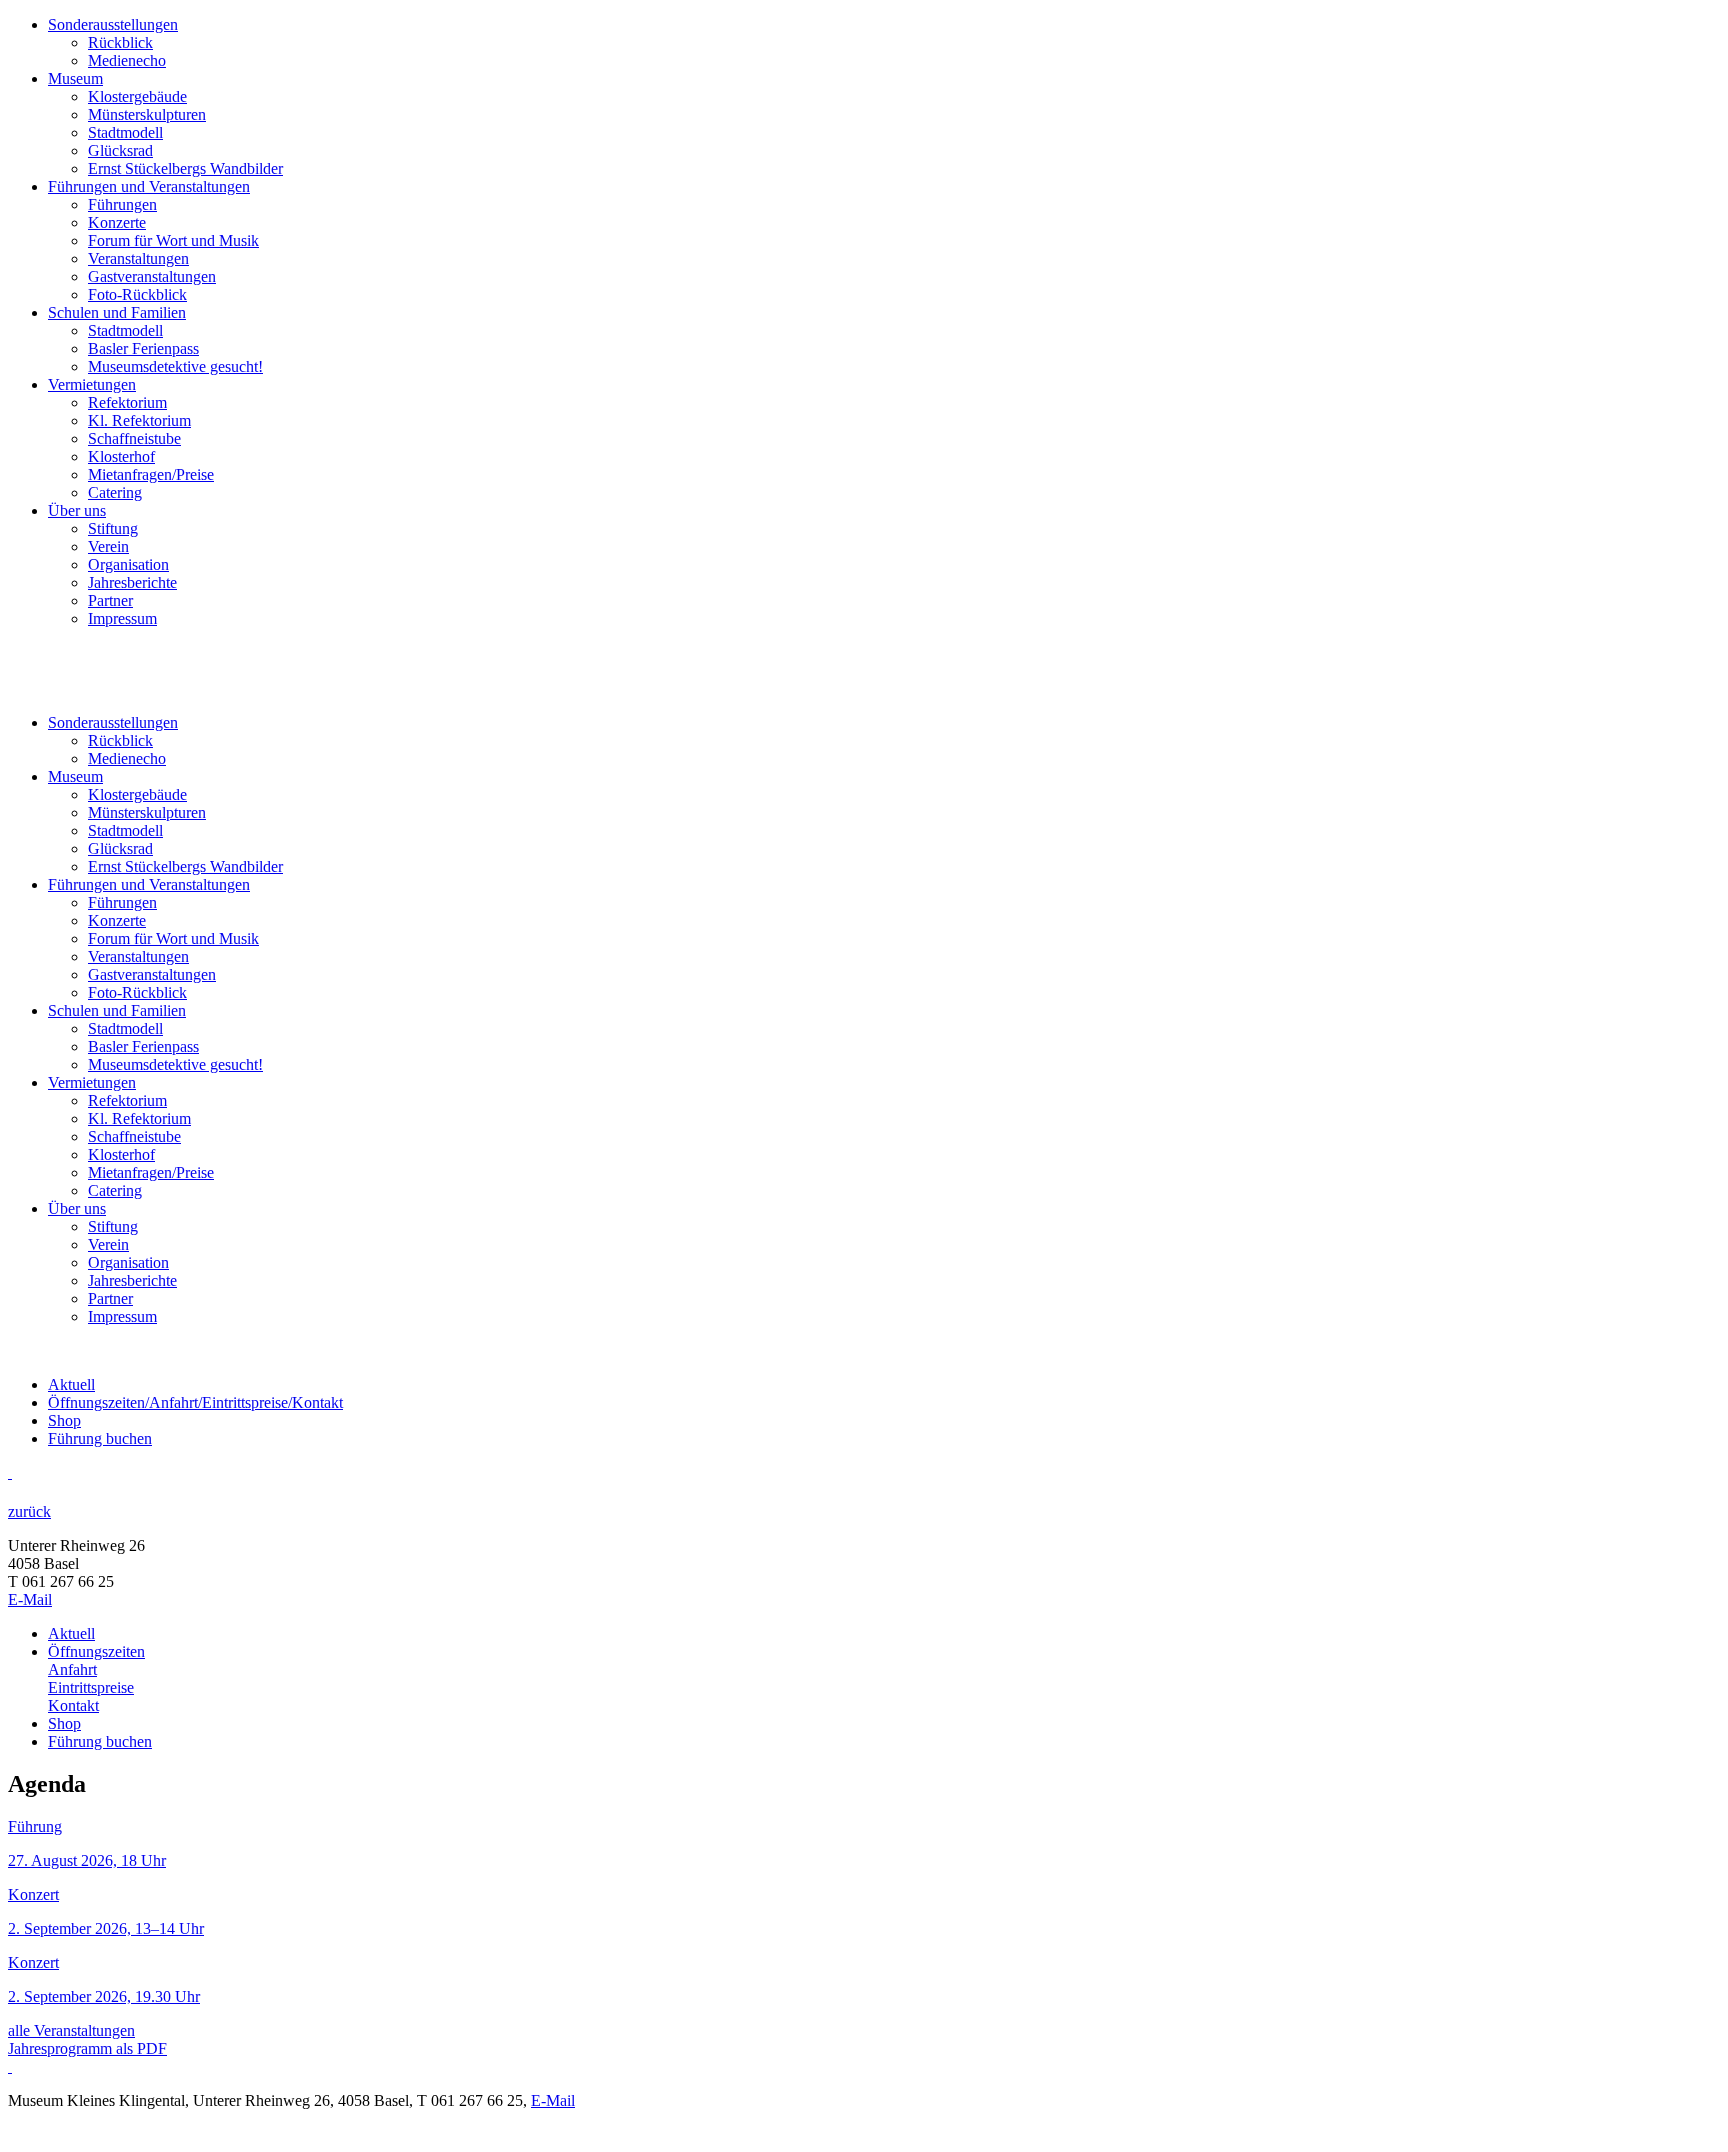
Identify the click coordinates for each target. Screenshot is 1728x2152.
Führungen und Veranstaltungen (149, 186)
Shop (64, 1420)
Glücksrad (120, 150)
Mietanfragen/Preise (151, 474)
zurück (29, 1511)
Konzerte (117, 222)
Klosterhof (121, 456)
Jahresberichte (132, 582)
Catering (115, 492)
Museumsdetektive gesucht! (175, 366)
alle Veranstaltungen (71, 2030)
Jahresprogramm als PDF (87, 2048)
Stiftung (113, 528)
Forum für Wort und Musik (173, 240)
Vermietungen (92, 384)
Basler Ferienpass (143, 348)
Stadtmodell (125, 132)
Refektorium (127, 402)
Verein (108, 546)
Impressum (122, 618)
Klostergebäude (137, 96)
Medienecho (127, 60)
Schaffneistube (134, 438)
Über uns (77, 510)
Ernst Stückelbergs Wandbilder (185, 168)
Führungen (122, 204)
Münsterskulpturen (147, 114)
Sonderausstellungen (113, 24)
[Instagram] (10, 1472)
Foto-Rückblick (137, 294)
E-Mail (30, 1599)
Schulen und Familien (117, 312)
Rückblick (120, 42)
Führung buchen (100, 1438)
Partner (110, 600)
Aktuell (71, 1384)
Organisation (128, 564)
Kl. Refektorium (139, 420)
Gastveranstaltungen (152, 276)
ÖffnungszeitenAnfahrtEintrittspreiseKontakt (195, 1402)
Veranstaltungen (138, 258)
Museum (75, 78)
